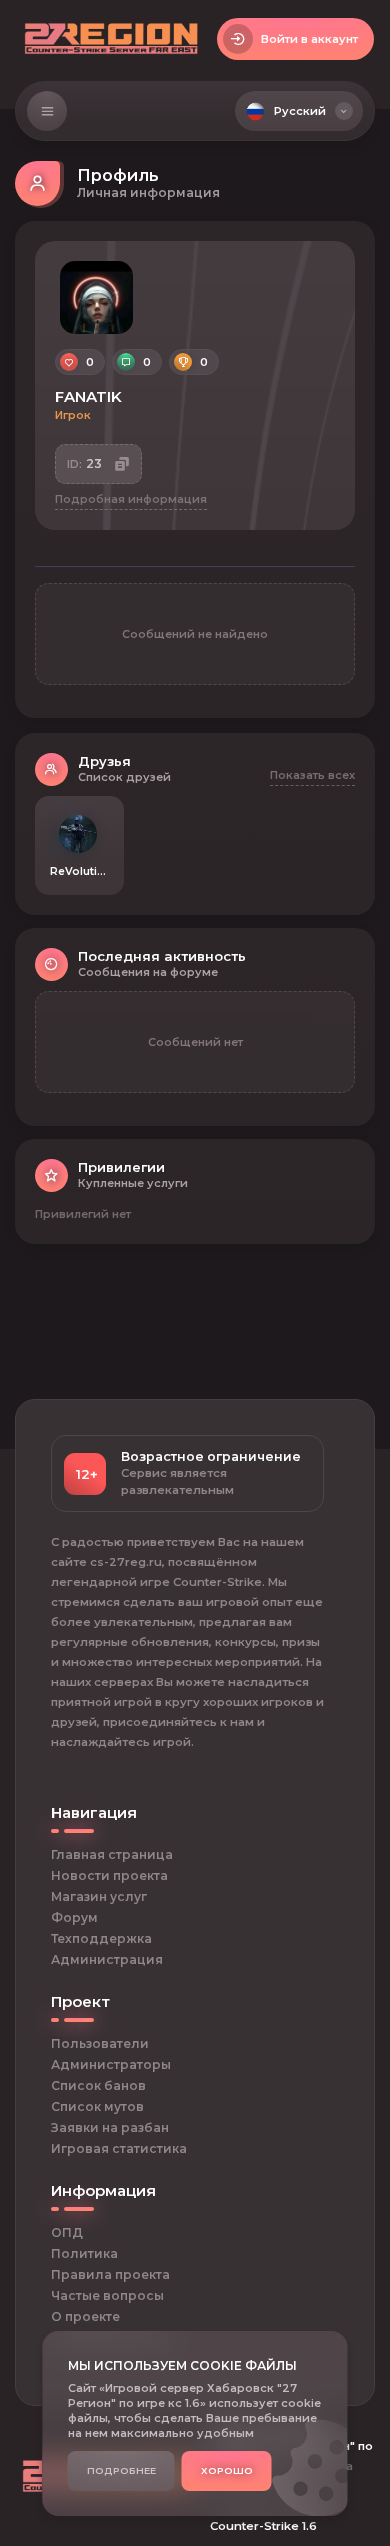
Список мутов (97, 2106)
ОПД (67, 2232)
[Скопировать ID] (122, 464)
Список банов (98, 2085)
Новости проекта (109, 1875)
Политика (84, 2253)
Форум (74, 1917)
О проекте (85, 2316)
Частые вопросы (107, 2295)
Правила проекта (110, 2274)
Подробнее (121, 2470)
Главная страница (112, 1854)
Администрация (107, 1959)
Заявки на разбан (110, 2127)
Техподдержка (101, 1938)
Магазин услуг (99, 1896)
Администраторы (111, 2064)
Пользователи (100, 2043)
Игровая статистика (119, 2148)
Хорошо (227, 2470)
